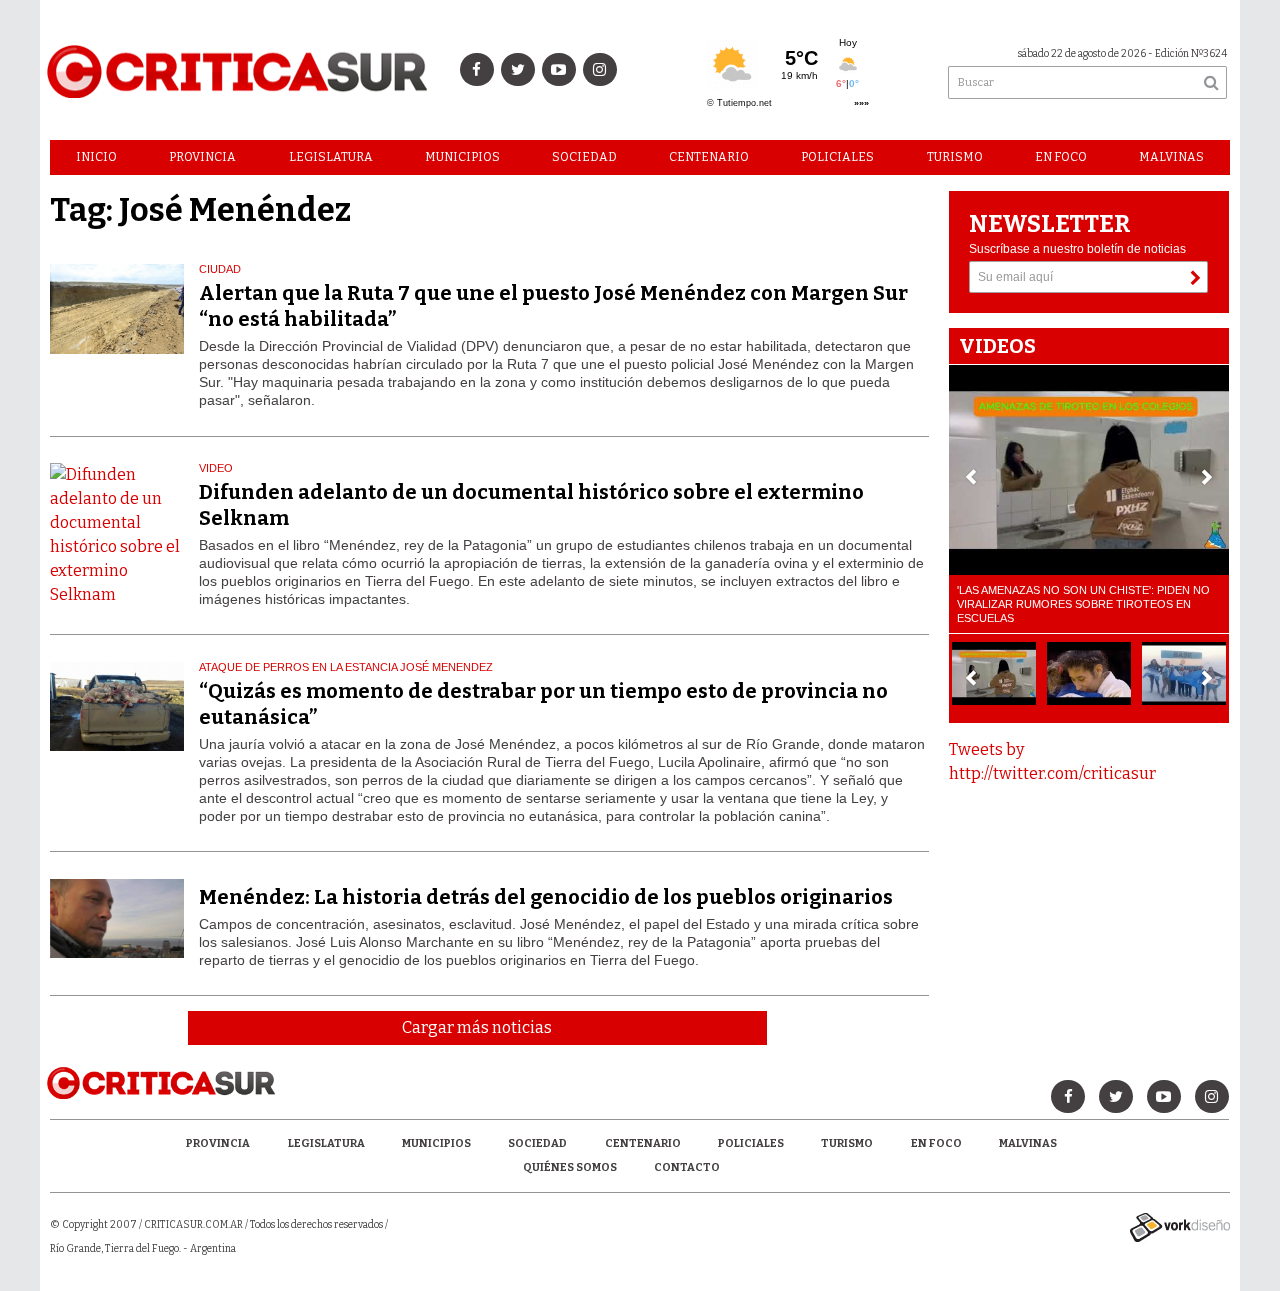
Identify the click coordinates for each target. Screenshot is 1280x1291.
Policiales (837, 157)
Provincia (202, 157)
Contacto (687, 1167)
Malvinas (1171, 157)
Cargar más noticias (477, 1027)
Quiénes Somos (570, 1167)
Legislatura (331, 157)
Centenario (709, 157)
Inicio (96, 157)
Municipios (462, 157)
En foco (1061, 157)
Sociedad (584, 157)
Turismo (955, 157)
